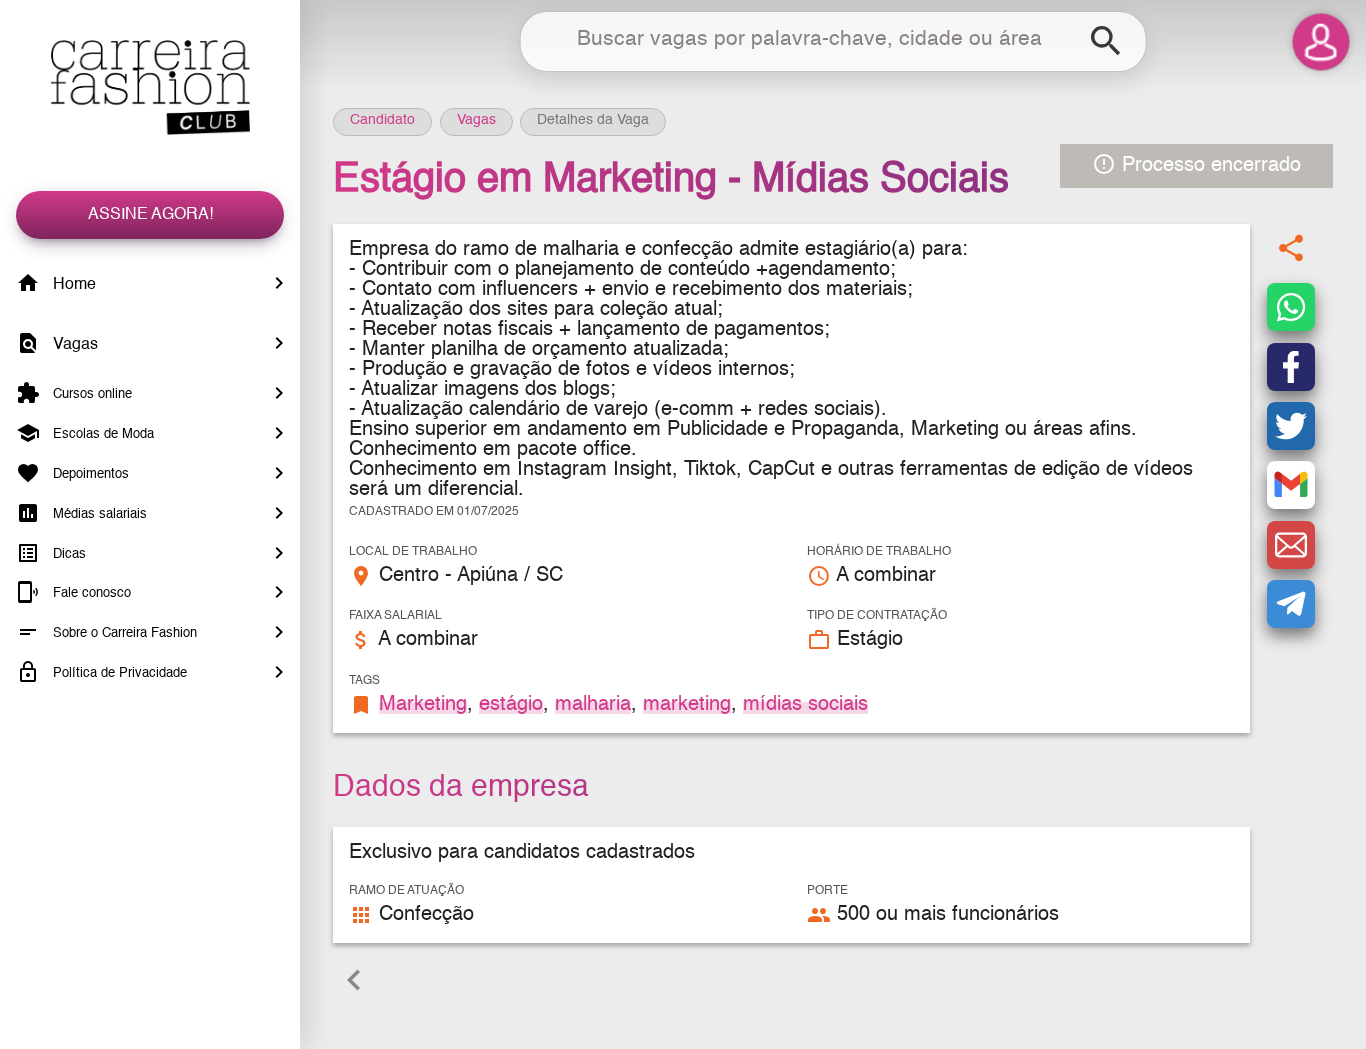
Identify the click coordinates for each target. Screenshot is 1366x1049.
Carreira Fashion (150, 87)
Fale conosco (90, 593)
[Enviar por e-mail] (1291, 545)
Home (72, 285)
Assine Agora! (150, 215)
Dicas (67, 553)
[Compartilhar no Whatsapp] (1291, 308)
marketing (687, 705)
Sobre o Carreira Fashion (123, 633)
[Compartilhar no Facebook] (1291, 367)
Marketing (423, 705)
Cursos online (90, 394)
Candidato (382, 120)
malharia (593, 705)
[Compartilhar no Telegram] (1291, 604)
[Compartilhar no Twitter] (1291, 426)
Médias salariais (98, 514)
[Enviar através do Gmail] (1291, 486)
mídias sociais (805, 705)
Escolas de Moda (101, 434)
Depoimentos (89, 474)
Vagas (73, 345)
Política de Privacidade (118, 673)
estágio (511, 705)
